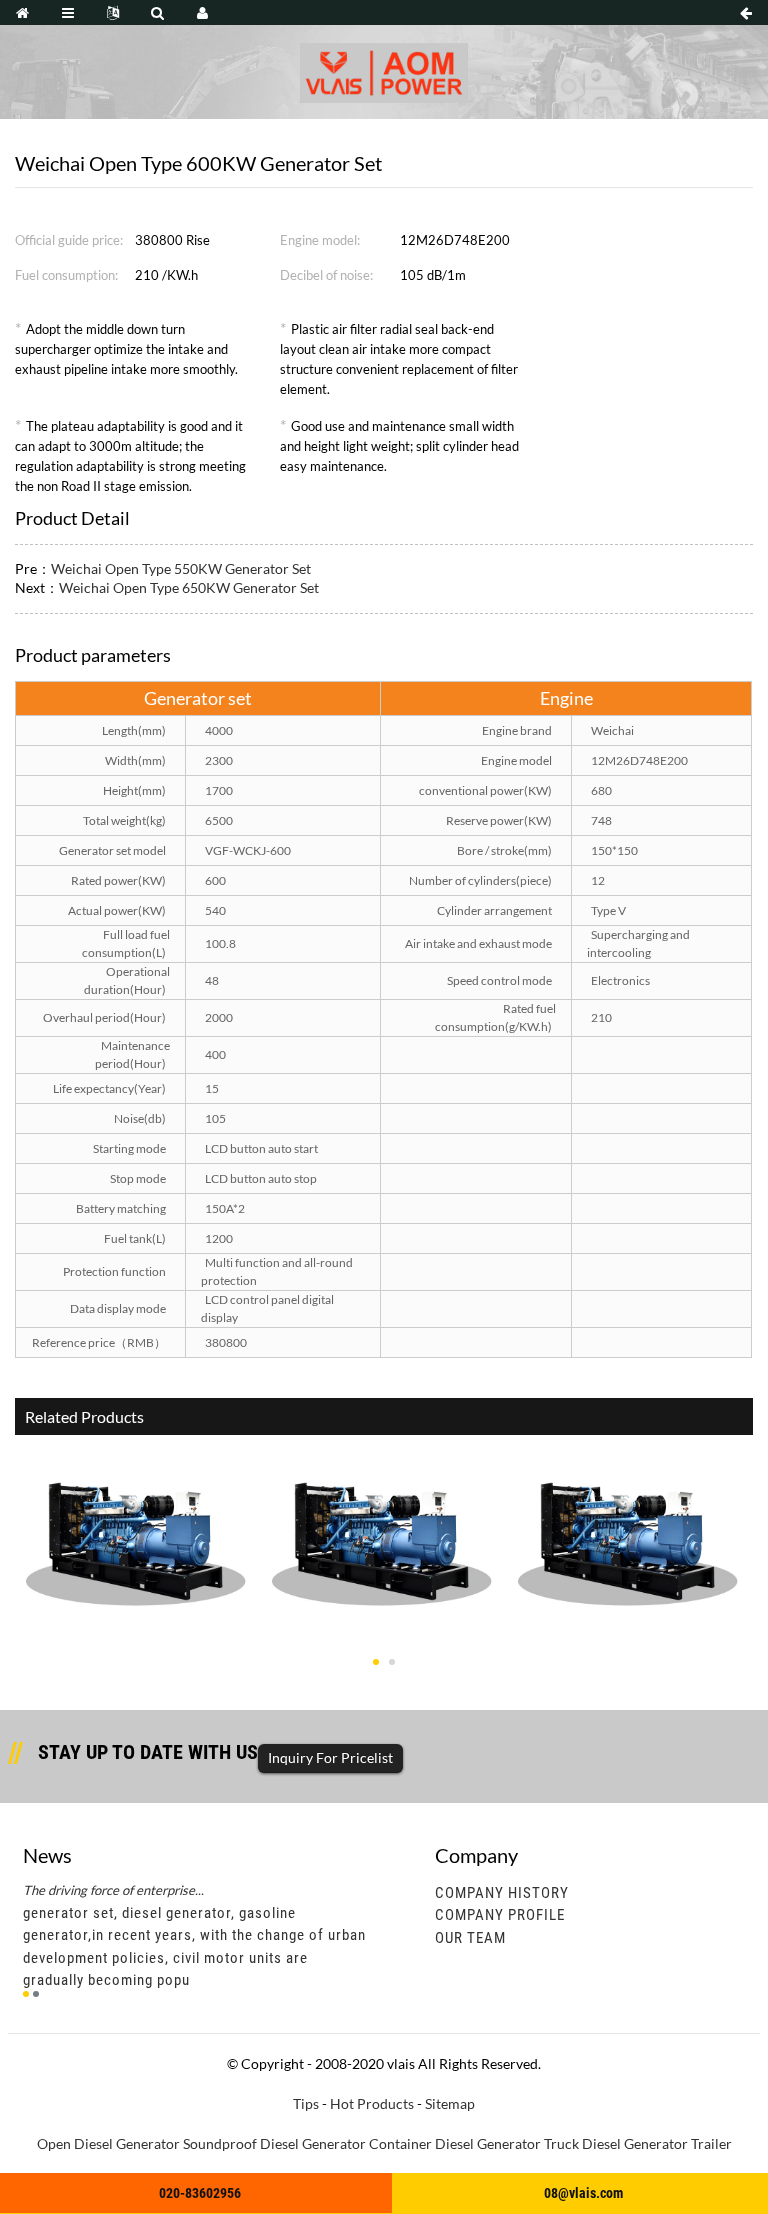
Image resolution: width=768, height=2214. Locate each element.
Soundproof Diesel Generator (274, 2143)
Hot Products (372, 2103)
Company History (502, 1893)
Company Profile (500, 1915)
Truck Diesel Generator (616, 2143)
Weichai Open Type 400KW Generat (628, 1646)
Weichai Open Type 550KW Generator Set (181, 568)
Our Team (470, 1938)
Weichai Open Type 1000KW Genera (135, 1646)
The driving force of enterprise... (113, 1890)
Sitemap (450, 2103)
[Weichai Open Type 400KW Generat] (627, 1530)
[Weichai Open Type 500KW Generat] (381, 1530)
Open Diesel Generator (108, 2143)
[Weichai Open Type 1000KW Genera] (135, 1530)
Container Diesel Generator (455, 2143)
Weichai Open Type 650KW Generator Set (189, 587)
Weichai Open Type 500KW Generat (382, 1646)
